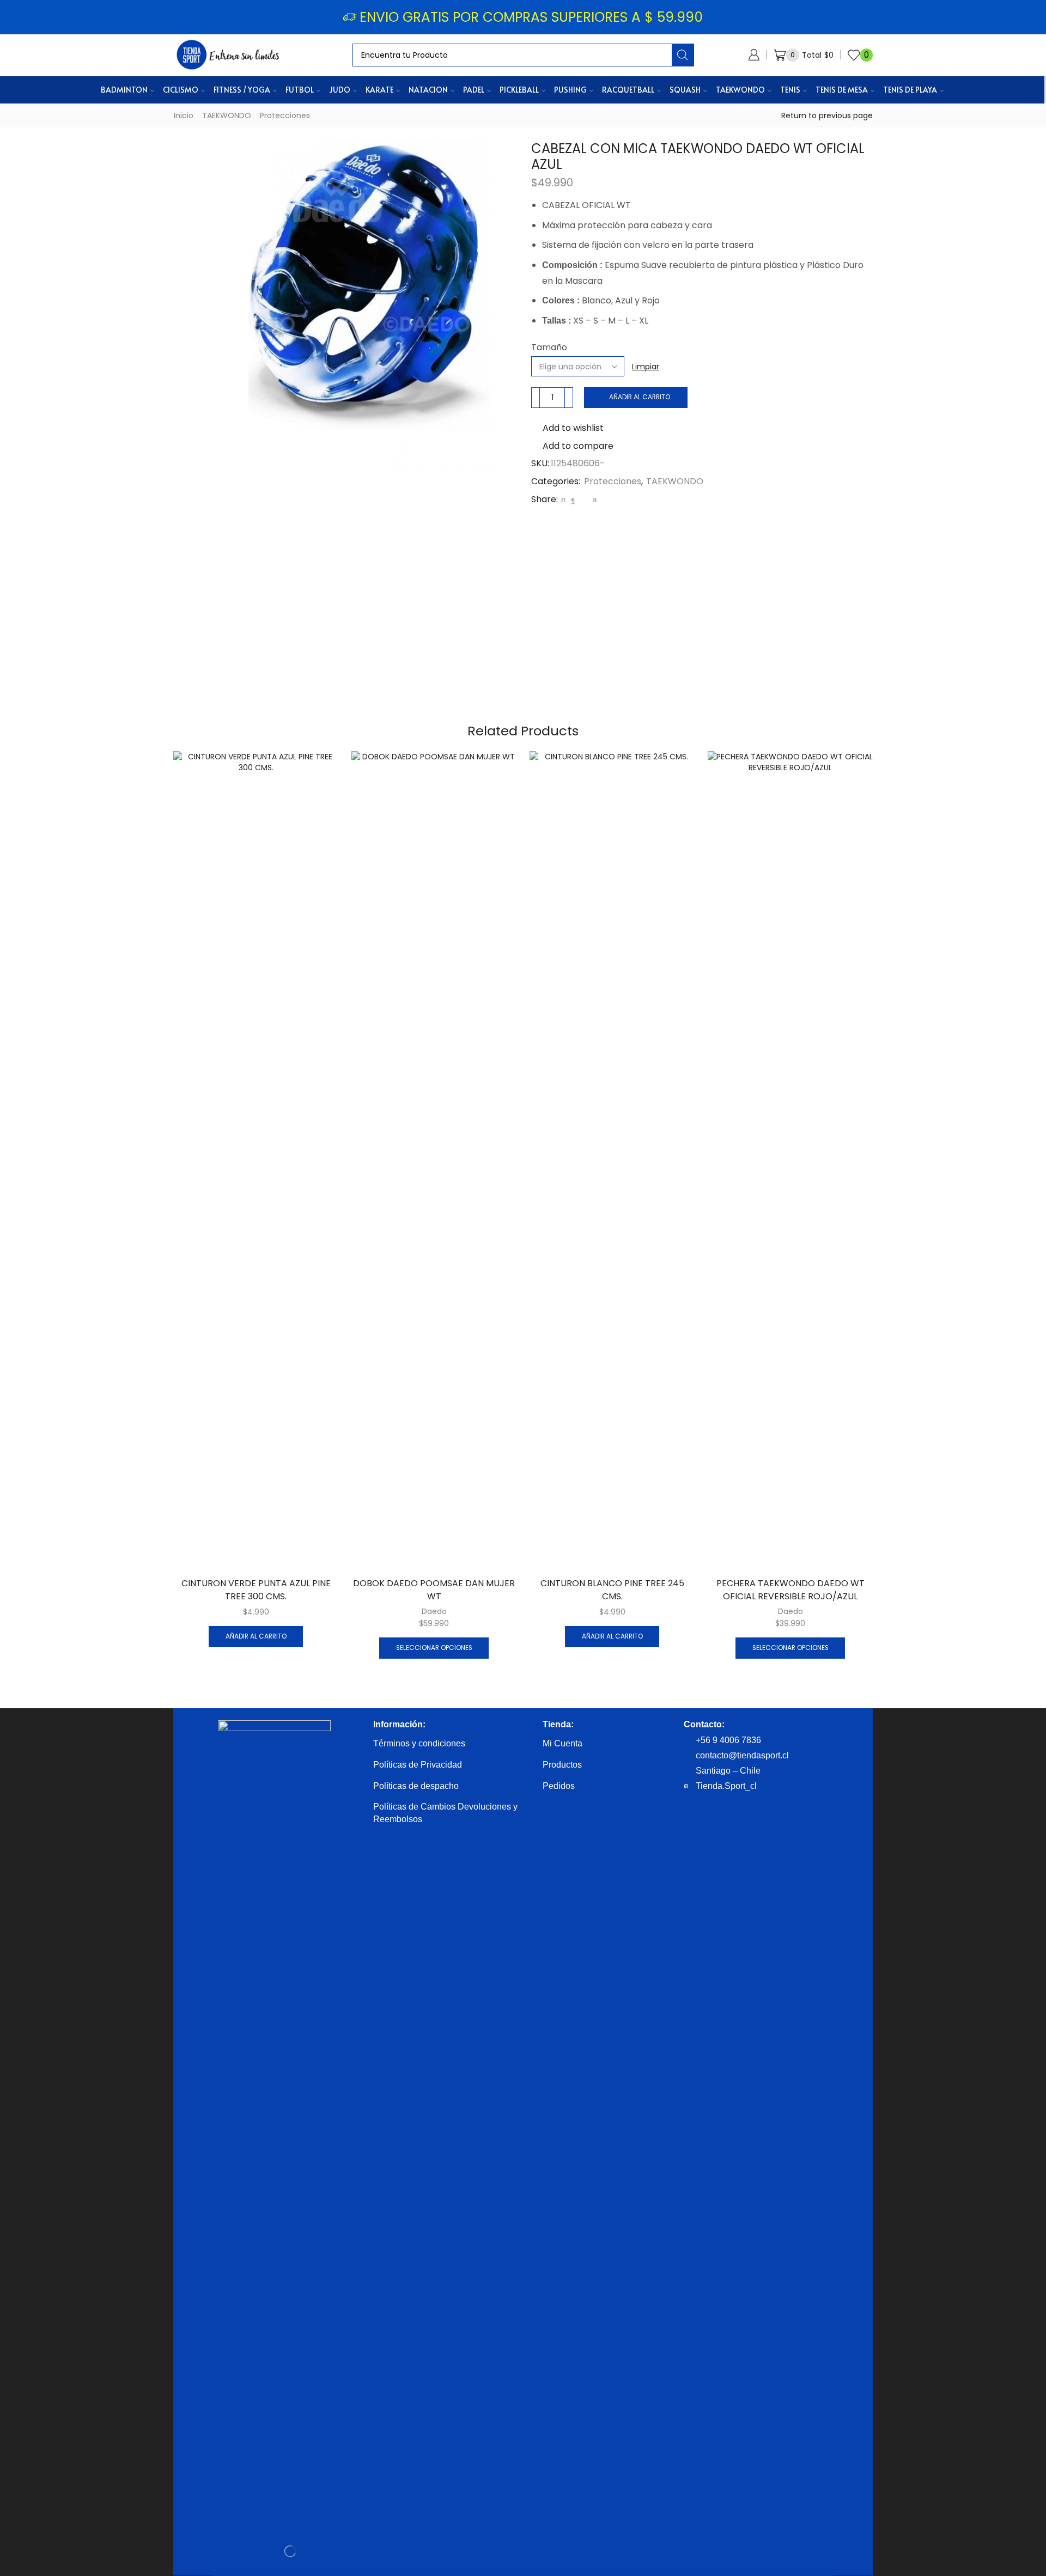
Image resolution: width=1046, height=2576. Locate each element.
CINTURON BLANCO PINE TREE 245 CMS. (612, 1590)
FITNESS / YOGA (242, 90)
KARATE (379, 90)
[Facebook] (573, 500)
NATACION (428, 90)
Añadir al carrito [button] (256, 1636)
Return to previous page (827, 115)
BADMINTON (124, 90)
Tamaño (549, 348)
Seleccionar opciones (434, 1648)
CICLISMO (181, 90)
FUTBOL (300, 90)
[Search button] (683, 55)
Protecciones (285, 115)
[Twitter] (563, 500)
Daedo (434, 1611)
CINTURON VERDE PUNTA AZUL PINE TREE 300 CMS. (256, 1590)
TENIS (790, 90)
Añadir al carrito (640, 397)
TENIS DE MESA (842, 90)
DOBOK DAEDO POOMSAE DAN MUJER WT (434, 1590)
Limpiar (646, 367)
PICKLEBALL (519, 90)
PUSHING (570, 90)
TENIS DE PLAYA (910, 90)
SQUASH (685, 90)
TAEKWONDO (740, 90)
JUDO (340, 90)
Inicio (184, 115)
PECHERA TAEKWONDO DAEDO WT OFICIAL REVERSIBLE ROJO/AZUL (790, 1590)
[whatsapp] (593, 500)
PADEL (474, 90)
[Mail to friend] (584, 500)
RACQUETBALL (628, 90)
